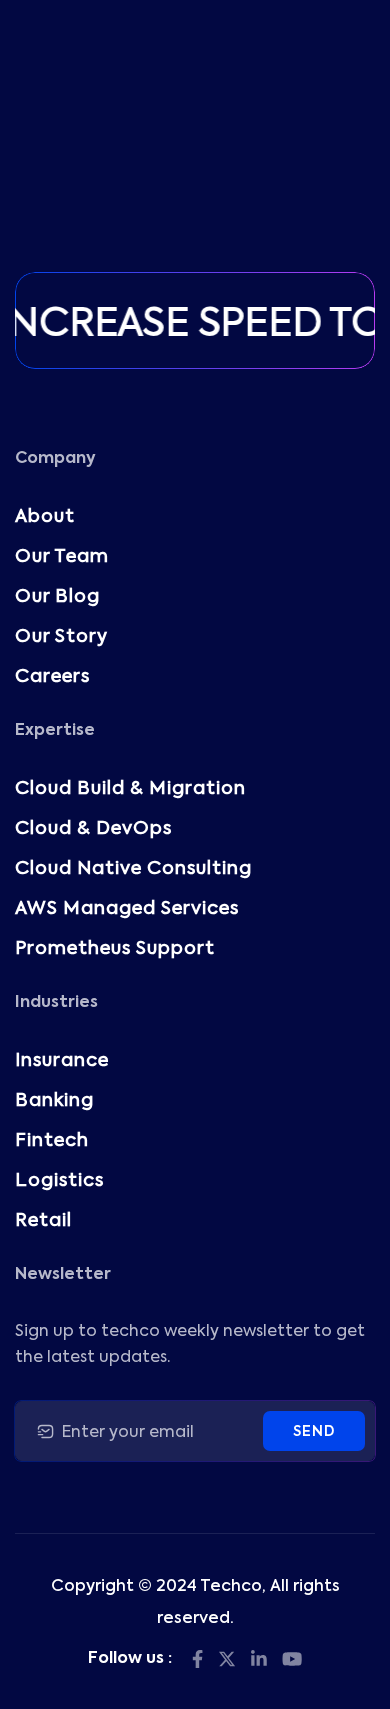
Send (314, 1432)
